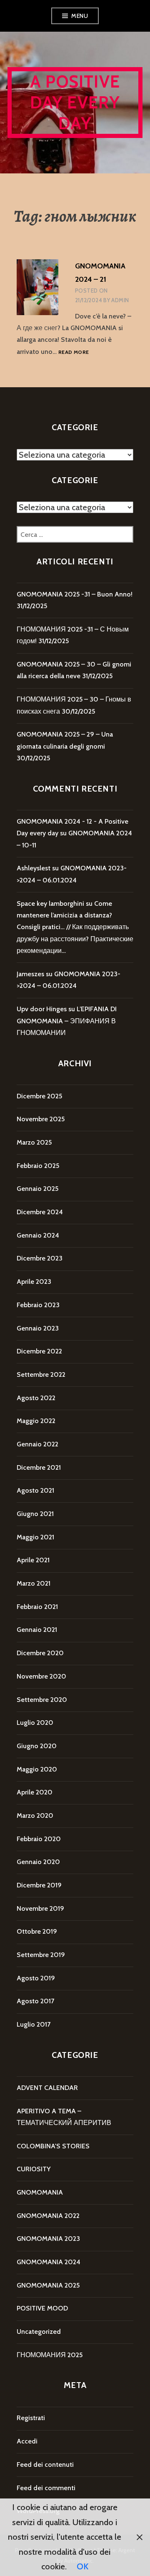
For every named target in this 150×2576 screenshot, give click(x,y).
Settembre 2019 (41, 1955)
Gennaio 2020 (38, 1862)
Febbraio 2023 (38, 1305)
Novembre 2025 (41, 1119)
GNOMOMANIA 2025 (48, 2285)
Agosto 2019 (36, 1978)
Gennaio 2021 (37, 1630)
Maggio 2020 (37, 1769)
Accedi (27, 2441)
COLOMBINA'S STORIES (53, 2146)
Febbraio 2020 (39, 1839)
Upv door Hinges (42, 1009)
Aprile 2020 (35, 1792)
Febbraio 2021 (37, 1607)
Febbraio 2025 (38, 1166)
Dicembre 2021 (39, 1467)
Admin (120, 300)
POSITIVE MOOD (42, 2308)
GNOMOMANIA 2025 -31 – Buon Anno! (75, 594)
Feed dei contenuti (45, 2464)
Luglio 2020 (35, 1723)
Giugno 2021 (35, 1514)
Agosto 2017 (35, 2001)
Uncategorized (39, 2332)
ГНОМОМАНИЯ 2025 (50, 2355)
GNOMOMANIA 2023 (48, 2239)
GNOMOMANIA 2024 (49, 2262)
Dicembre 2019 (39, 1885)
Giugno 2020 (37, 1746)
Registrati (31, 2418)
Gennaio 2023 (38, 1328)
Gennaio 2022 (37, 1444)
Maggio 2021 (35, 1537)
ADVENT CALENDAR (47, 2088)
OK (82, 2566)
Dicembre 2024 (40, 1212)
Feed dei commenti (46, 2488)
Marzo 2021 (34, 1583)
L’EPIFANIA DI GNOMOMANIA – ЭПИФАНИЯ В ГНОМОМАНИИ (67, 1021)
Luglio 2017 (34, 2024)
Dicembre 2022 (39, 1351)
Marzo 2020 (35, 1815)
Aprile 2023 (34, 1282)
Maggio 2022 (36, 1421)
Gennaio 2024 (38, 1235)
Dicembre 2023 (40, 1258)
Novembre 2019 (40, 1908)
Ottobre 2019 (37, 1931)
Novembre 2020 (41, 1676)
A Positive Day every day (75, 102)
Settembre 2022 (41, 1374)
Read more (74, 352)
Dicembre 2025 (39, 1096)
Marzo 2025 (34, 1142)
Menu (80, 16)
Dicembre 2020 (40, 1653)
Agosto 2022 (36, 1398)
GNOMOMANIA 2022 (48, 2216)
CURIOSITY (34, 2169)
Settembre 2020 (42, 1700)
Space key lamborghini (50, 903)
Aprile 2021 (33, 1560)
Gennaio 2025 (37, 1189)
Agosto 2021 (35, 1490)
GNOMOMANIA (40, 2192)
